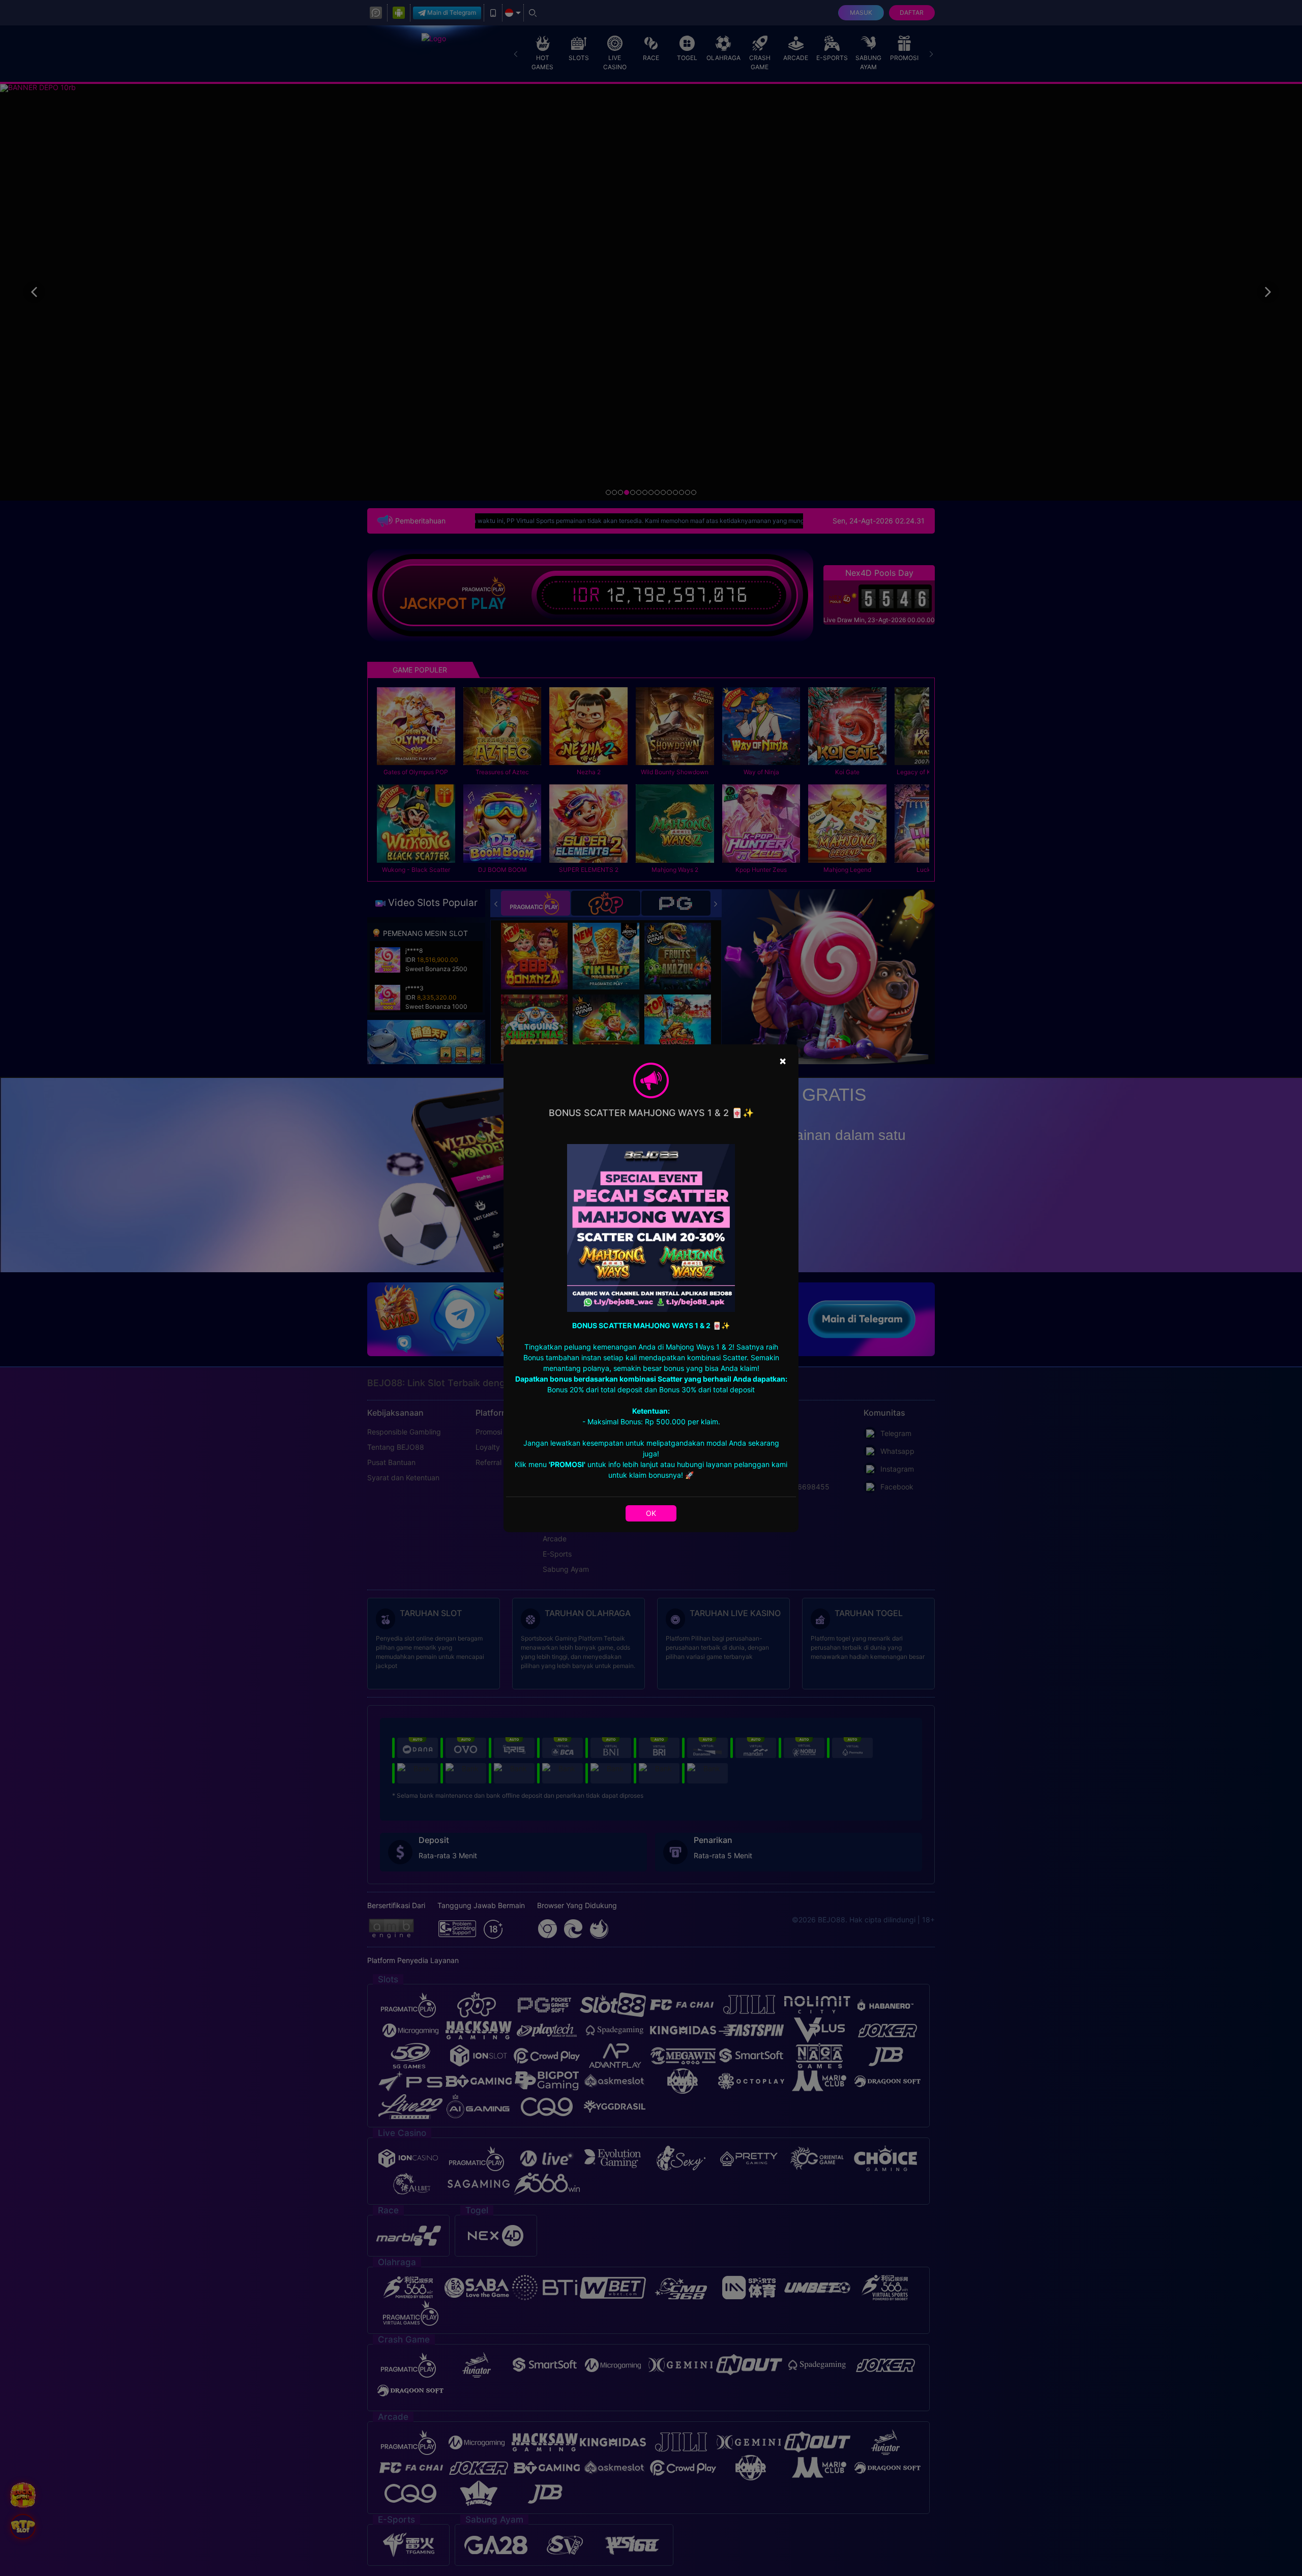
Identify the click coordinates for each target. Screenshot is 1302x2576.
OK (651, 1513)
